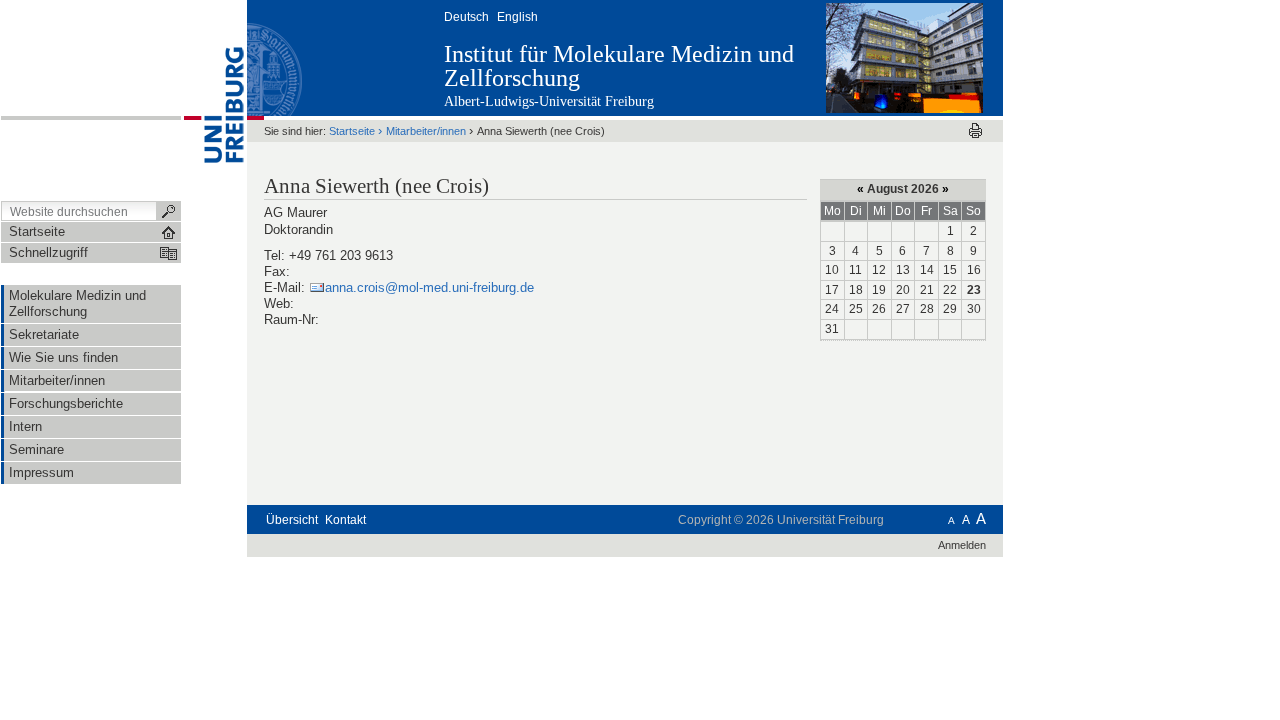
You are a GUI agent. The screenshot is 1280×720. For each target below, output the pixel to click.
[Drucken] (975, 130)
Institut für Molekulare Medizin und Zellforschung (619, 66)
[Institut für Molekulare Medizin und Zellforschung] (904, 57)
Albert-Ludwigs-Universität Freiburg (549, 101)
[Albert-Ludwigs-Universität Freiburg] (214, 99)
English (517, 17)
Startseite (352, 131)
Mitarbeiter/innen (426, 131)
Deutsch (466, 17)
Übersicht (292, 520)
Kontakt (345, 520)
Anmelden (962, 545)
